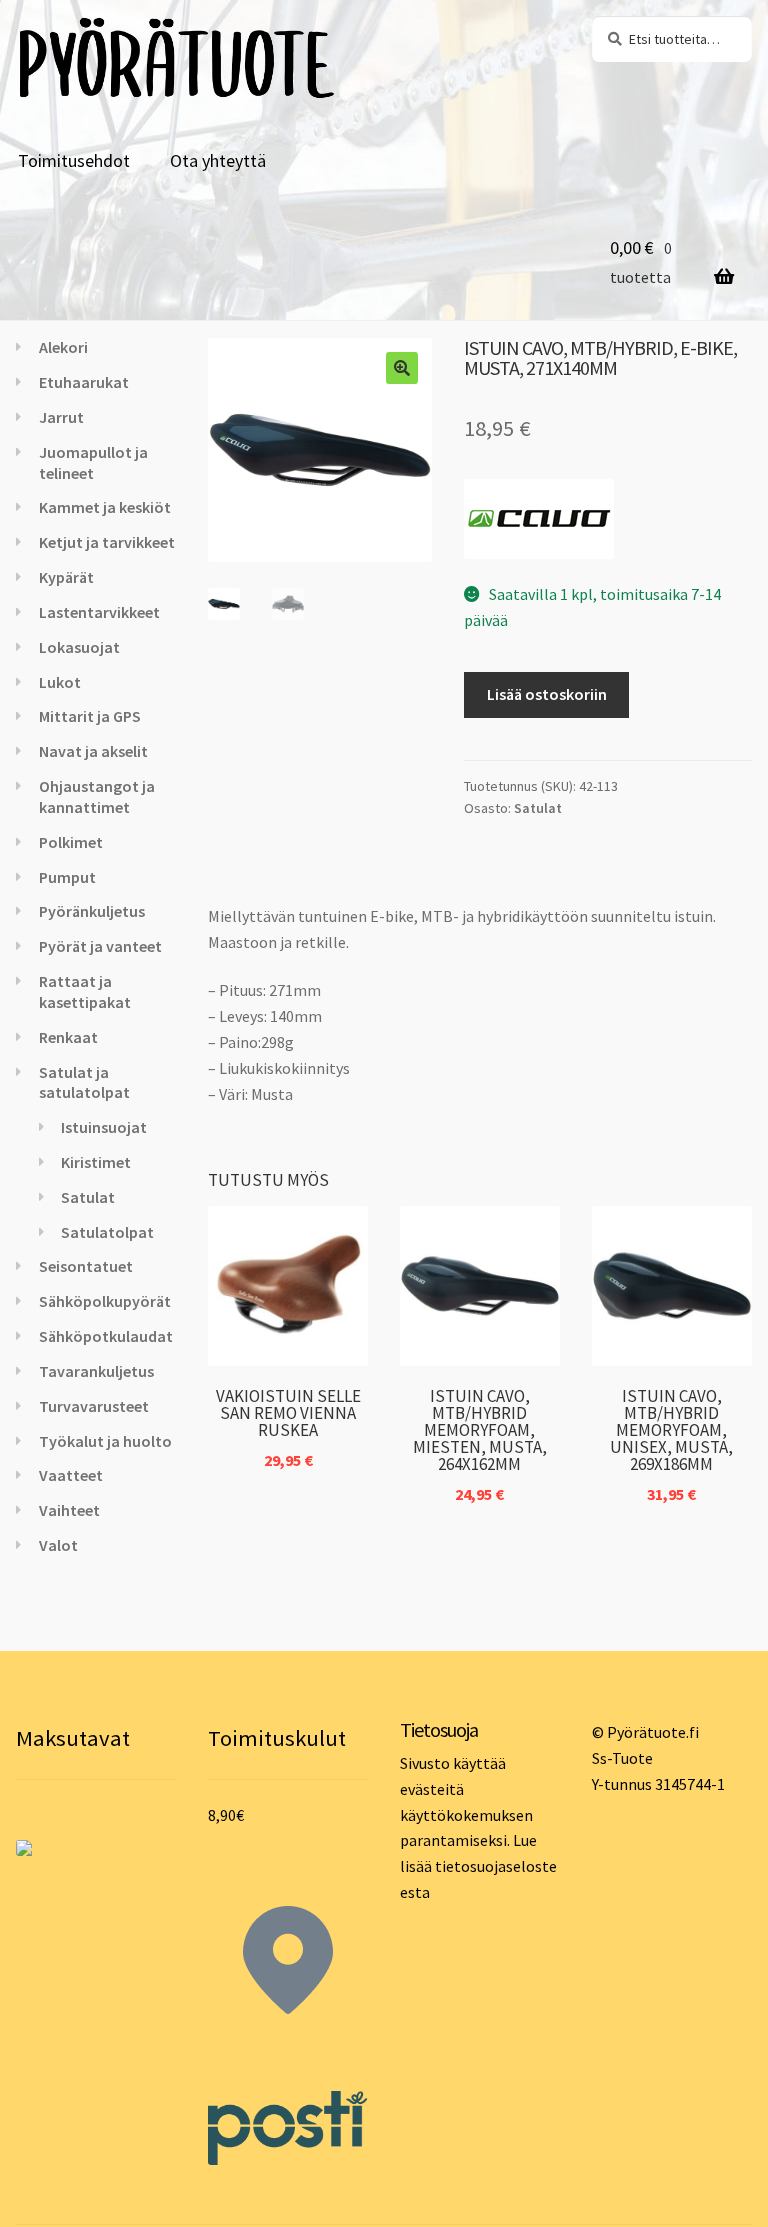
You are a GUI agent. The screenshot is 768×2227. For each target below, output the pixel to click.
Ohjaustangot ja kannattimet (97, 796)
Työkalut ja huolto (105, 1441)
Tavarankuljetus (96, 1371)
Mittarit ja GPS (90, 716)
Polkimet (71, 842)
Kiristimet (96, 1162)
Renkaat (68, 1037)
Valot (58, 1545)
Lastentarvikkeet (99, 612)
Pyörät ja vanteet (100, 946)
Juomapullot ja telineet (93, 462)
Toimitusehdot (74, 160)
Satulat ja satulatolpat (84, 1082)
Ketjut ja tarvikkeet (107, 542)
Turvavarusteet (94, 1406)
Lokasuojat (79, 647)
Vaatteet (71, 1475)
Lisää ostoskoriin (547, 694)
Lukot (60, 682)
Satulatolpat (107, 1232)
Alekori (63, 347)
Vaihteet (69, 1510)
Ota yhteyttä (218, 160)
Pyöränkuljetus (92, 911)
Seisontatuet (86, 1266)
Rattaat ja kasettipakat (85, 991)
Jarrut (61, 417)
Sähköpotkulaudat (106, 1336)
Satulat (538, 808)
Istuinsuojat (104, 1127)
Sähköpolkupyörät (105, 1301)
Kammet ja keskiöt (105, 507)
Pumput (67, 877)
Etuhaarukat (84, 382)
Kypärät (66, 577)
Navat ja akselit (93, 751)
